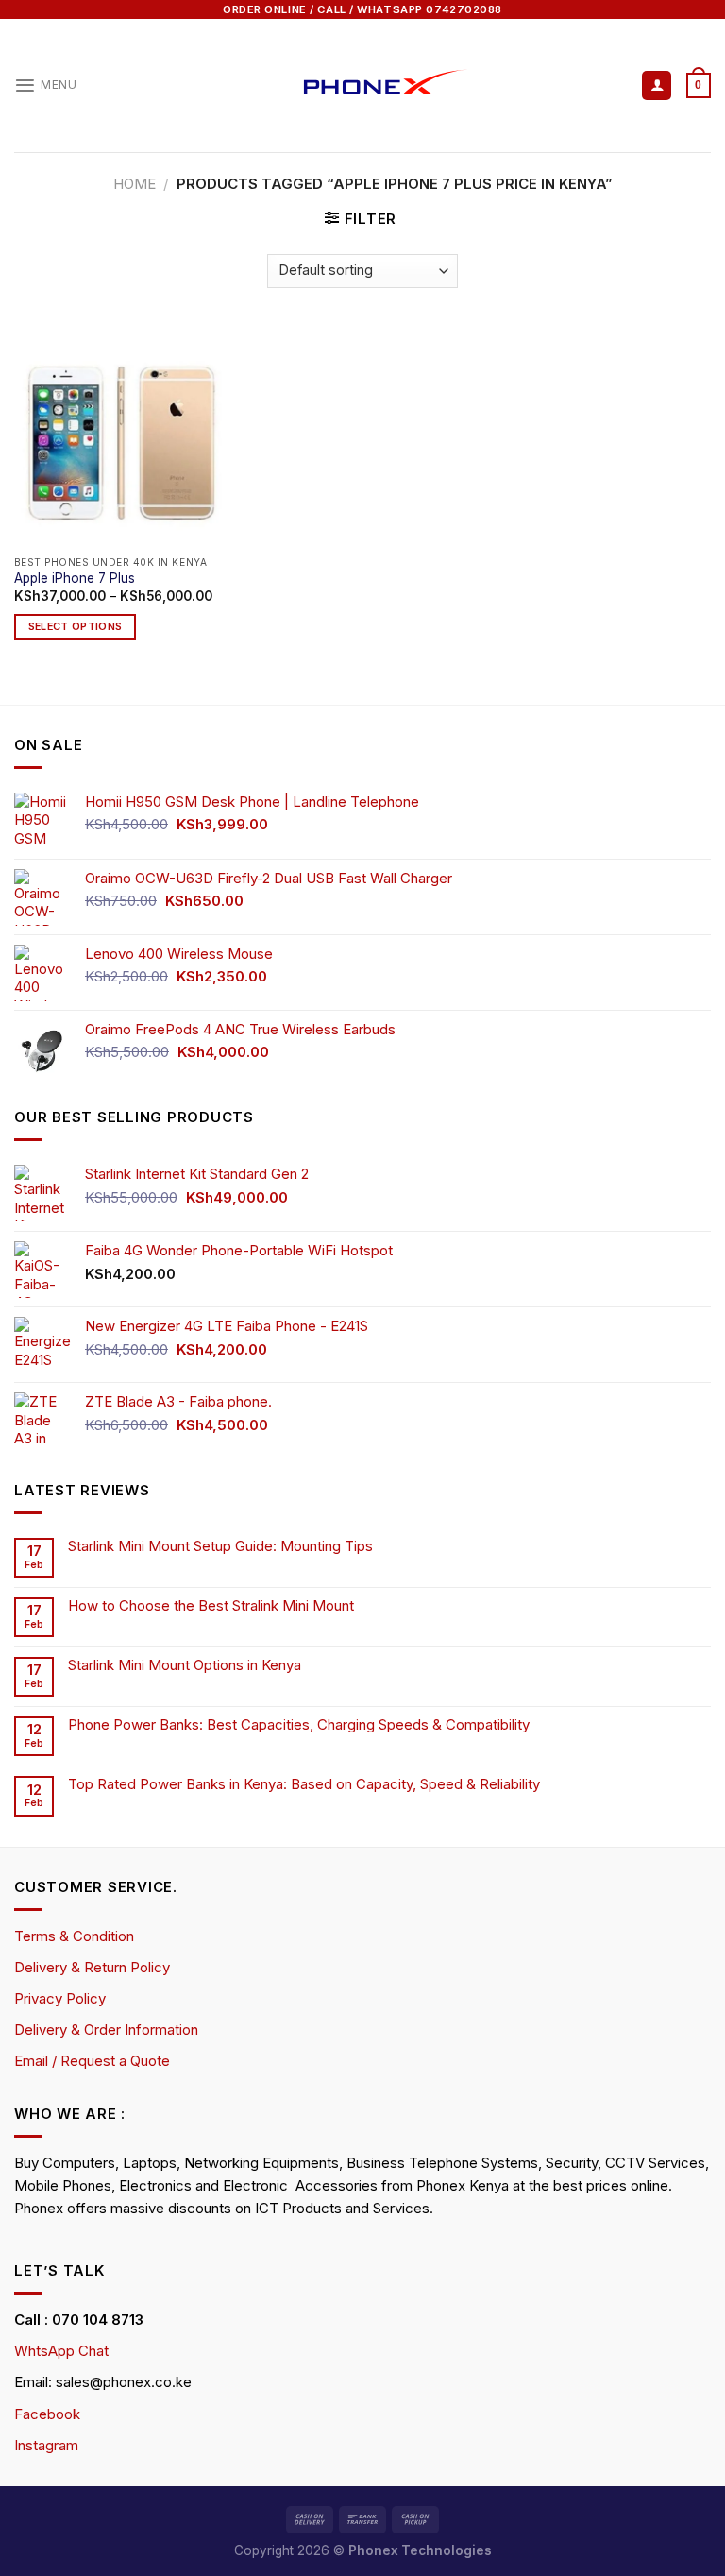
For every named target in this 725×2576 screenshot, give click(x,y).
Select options (76, 627)
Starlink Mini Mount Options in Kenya (185, 1665)
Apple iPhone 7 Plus (75, 578)
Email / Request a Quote (92, 2061)
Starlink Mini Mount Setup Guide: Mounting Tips (220, 1546)
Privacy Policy (60, 1998)
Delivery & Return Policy (92, 1967)
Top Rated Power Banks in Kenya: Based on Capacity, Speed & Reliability (306, 1784)
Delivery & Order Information (106, 2030)
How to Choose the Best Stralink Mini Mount (211, 1606)
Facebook (47, 2414)
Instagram (46, 2445)
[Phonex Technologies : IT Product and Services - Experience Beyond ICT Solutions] (363, 85)
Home (135, 184)
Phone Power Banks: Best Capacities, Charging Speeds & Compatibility (299, 1725)
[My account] (657, 85)
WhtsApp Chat (61, 2351)
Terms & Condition (74, 1936)
